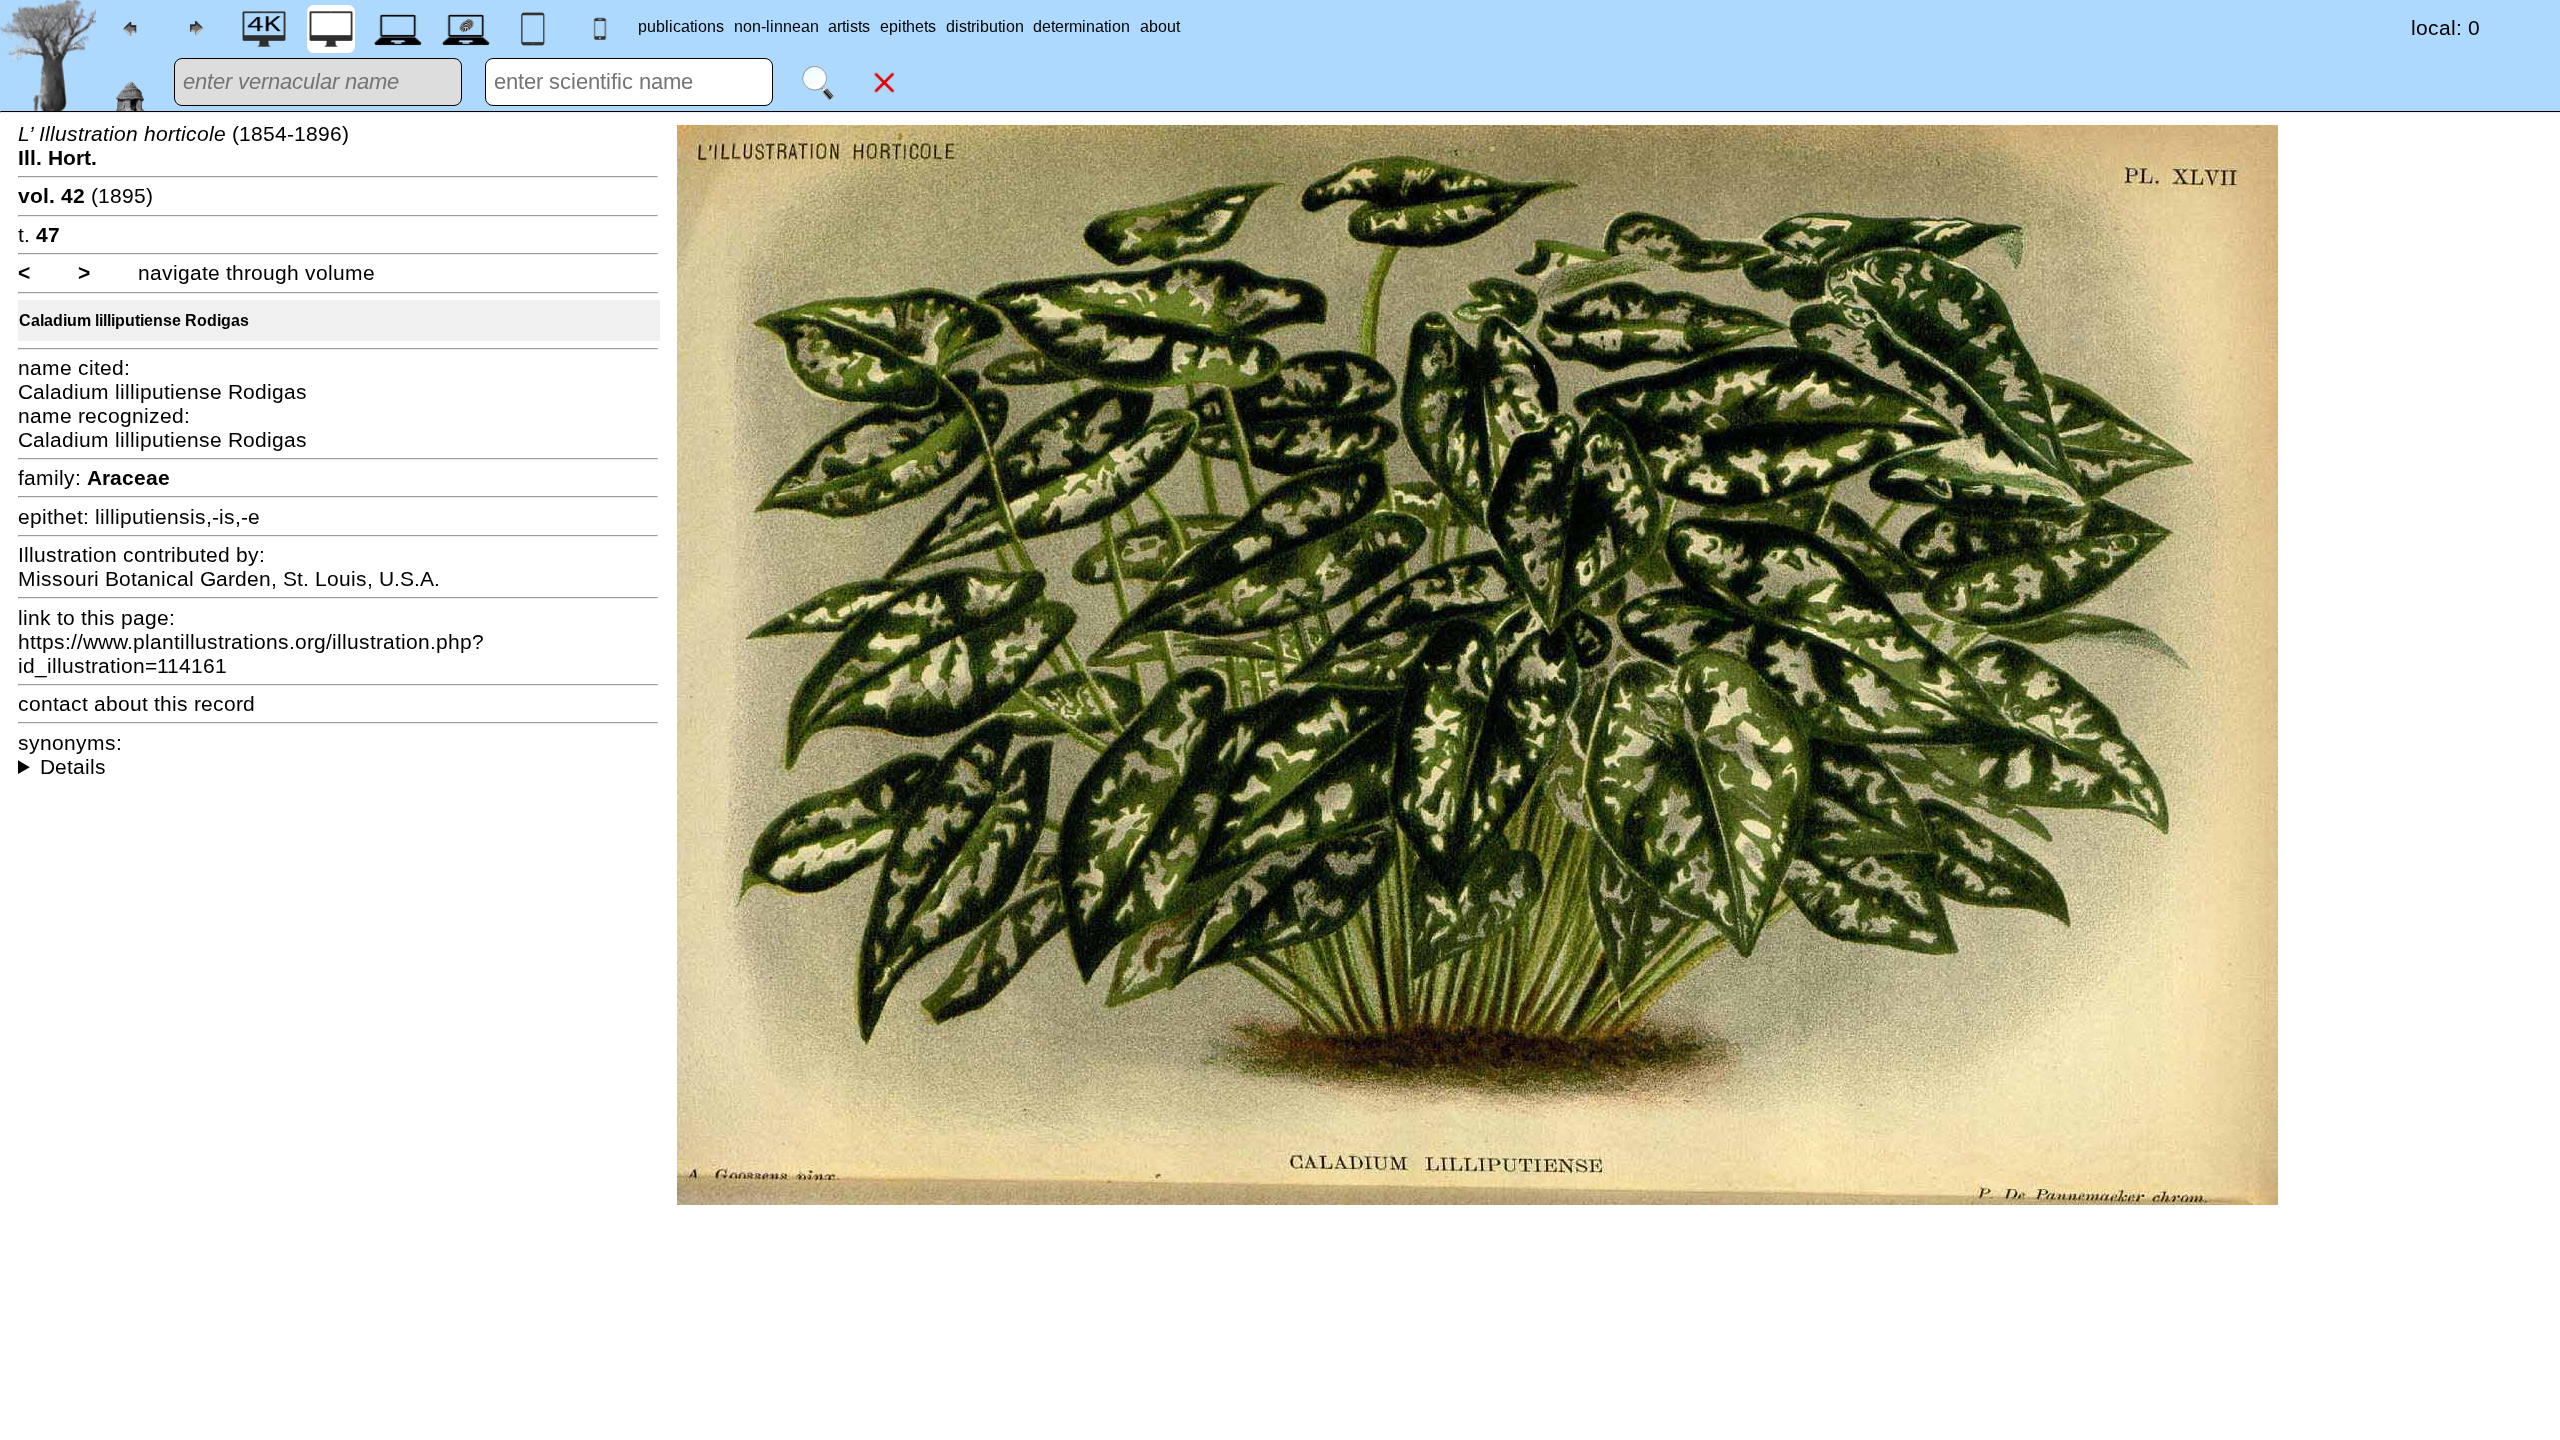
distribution (985, 26)
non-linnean (776, 26)
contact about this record (136, 703)
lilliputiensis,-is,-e (177, 516)
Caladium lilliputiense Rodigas (134, 320)
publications (681, 26)
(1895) (85, 195)
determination (1081, 26)
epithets (908, 26)
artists (849, 26)
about (1160, 26)
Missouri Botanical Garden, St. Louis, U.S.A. (229, 578)
